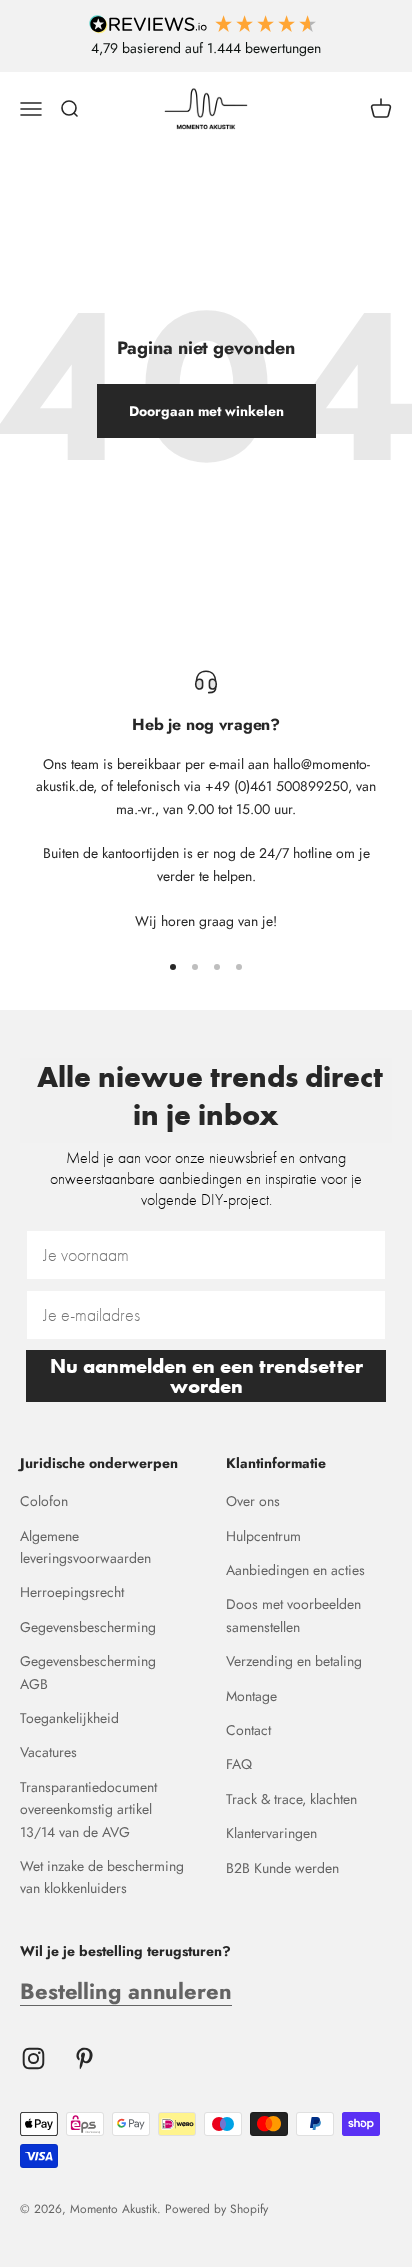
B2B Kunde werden (282, 1868)
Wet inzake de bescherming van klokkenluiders (102, 1877)
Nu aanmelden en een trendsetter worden (206, 1376)
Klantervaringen (271, 1833)
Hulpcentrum (263, 1536)
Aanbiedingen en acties (295, 1570)
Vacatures (48, 1752)
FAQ (239, 1764)
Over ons (253, 1501)
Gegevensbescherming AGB (88, 1672)
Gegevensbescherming (88, 1627)
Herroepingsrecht (72, 1592)
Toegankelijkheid (69, 1718)
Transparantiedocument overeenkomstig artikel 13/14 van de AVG (88, 1809)
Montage (251, 1696)
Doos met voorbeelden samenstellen (293, 1615)
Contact (248, 1730)
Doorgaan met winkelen (206, 411)
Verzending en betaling (294, 1661)
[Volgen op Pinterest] (84, 2058)
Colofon (44, 1501)
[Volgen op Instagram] (33, 2058)
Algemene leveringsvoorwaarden (85, 1547)
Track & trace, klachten (291, 1799)
